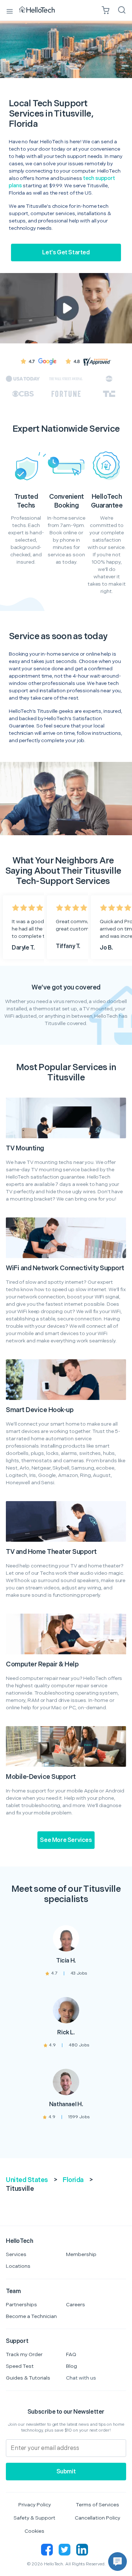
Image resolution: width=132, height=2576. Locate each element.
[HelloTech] (42, 10)
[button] (118, 2562)
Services (16, 2254)
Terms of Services (98, 2505)
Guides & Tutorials (28, 2378)
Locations (18, 2266)
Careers (76, 2305)
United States (27, 2180)
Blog (71, 2366)
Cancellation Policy (98, 2518)
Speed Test (20, 2366)
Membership (81, 2254)
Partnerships (21, 2305)
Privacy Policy (35, 2505)
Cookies (34, 2531)
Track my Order (24, 2354)
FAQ (71, 2354)
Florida (73, 2180)
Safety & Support (34, 2518)
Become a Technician (31, 2316)
